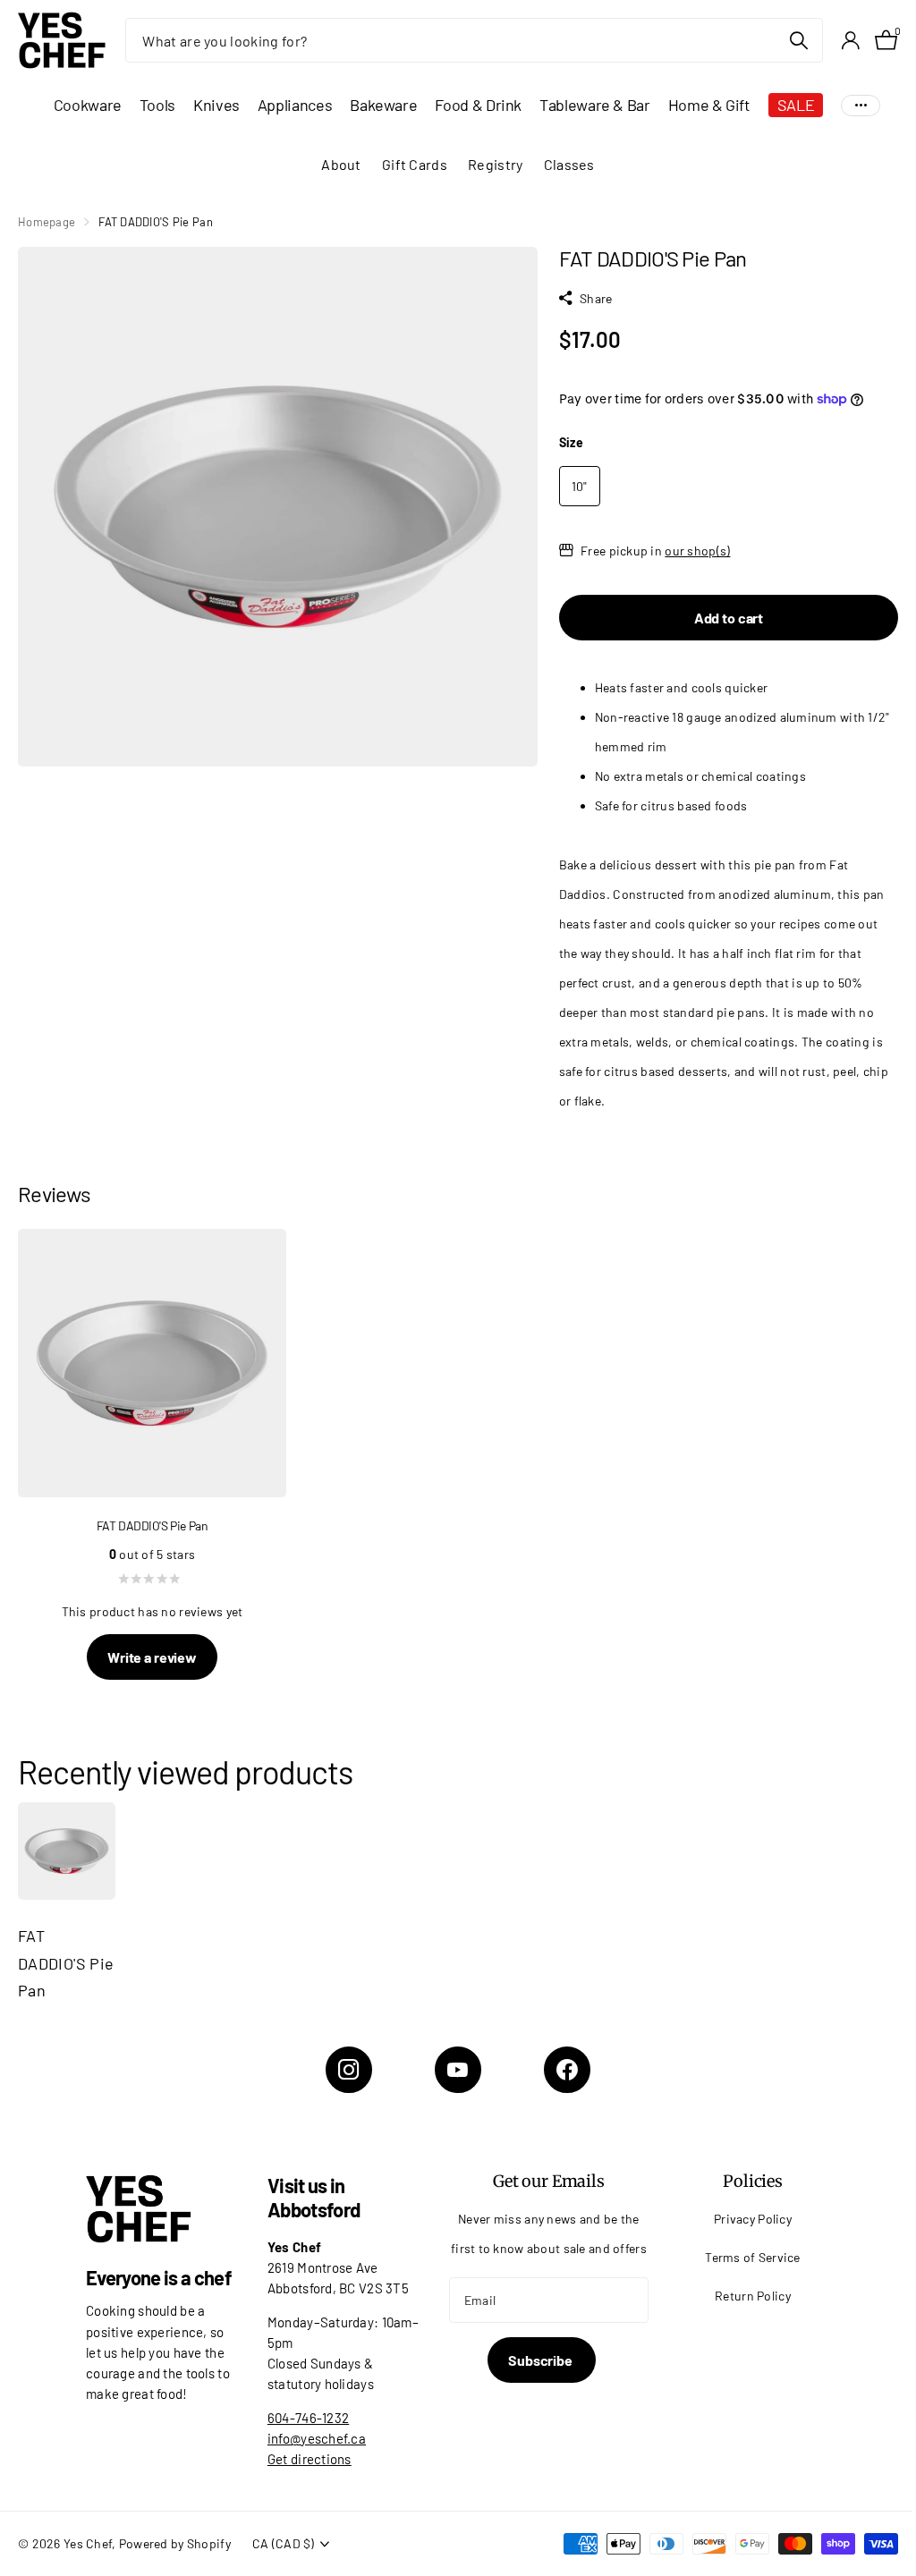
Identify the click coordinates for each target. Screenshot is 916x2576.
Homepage (47, 222)
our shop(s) (697, 551)
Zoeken (798, 40)
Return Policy (753, 2296)
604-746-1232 (308, 2418)
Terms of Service (753, 2257)
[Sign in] (850, 41)
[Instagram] (349, 2070)
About (341, 164)
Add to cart (729, 618)
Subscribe (541, 2360)
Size (571, 442)
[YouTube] (458, 2070)
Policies (753, 2181)
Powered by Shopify (175, 2543)
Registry (495, 164)
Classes (569, 164)
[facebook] (567, 2070)
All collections (88, 105)
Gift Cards (415, 164)
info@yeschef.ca (317, 2438)
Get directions (310, 2459)
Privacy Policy (753, 2219)
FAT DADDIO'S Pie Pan (66, 1963)
